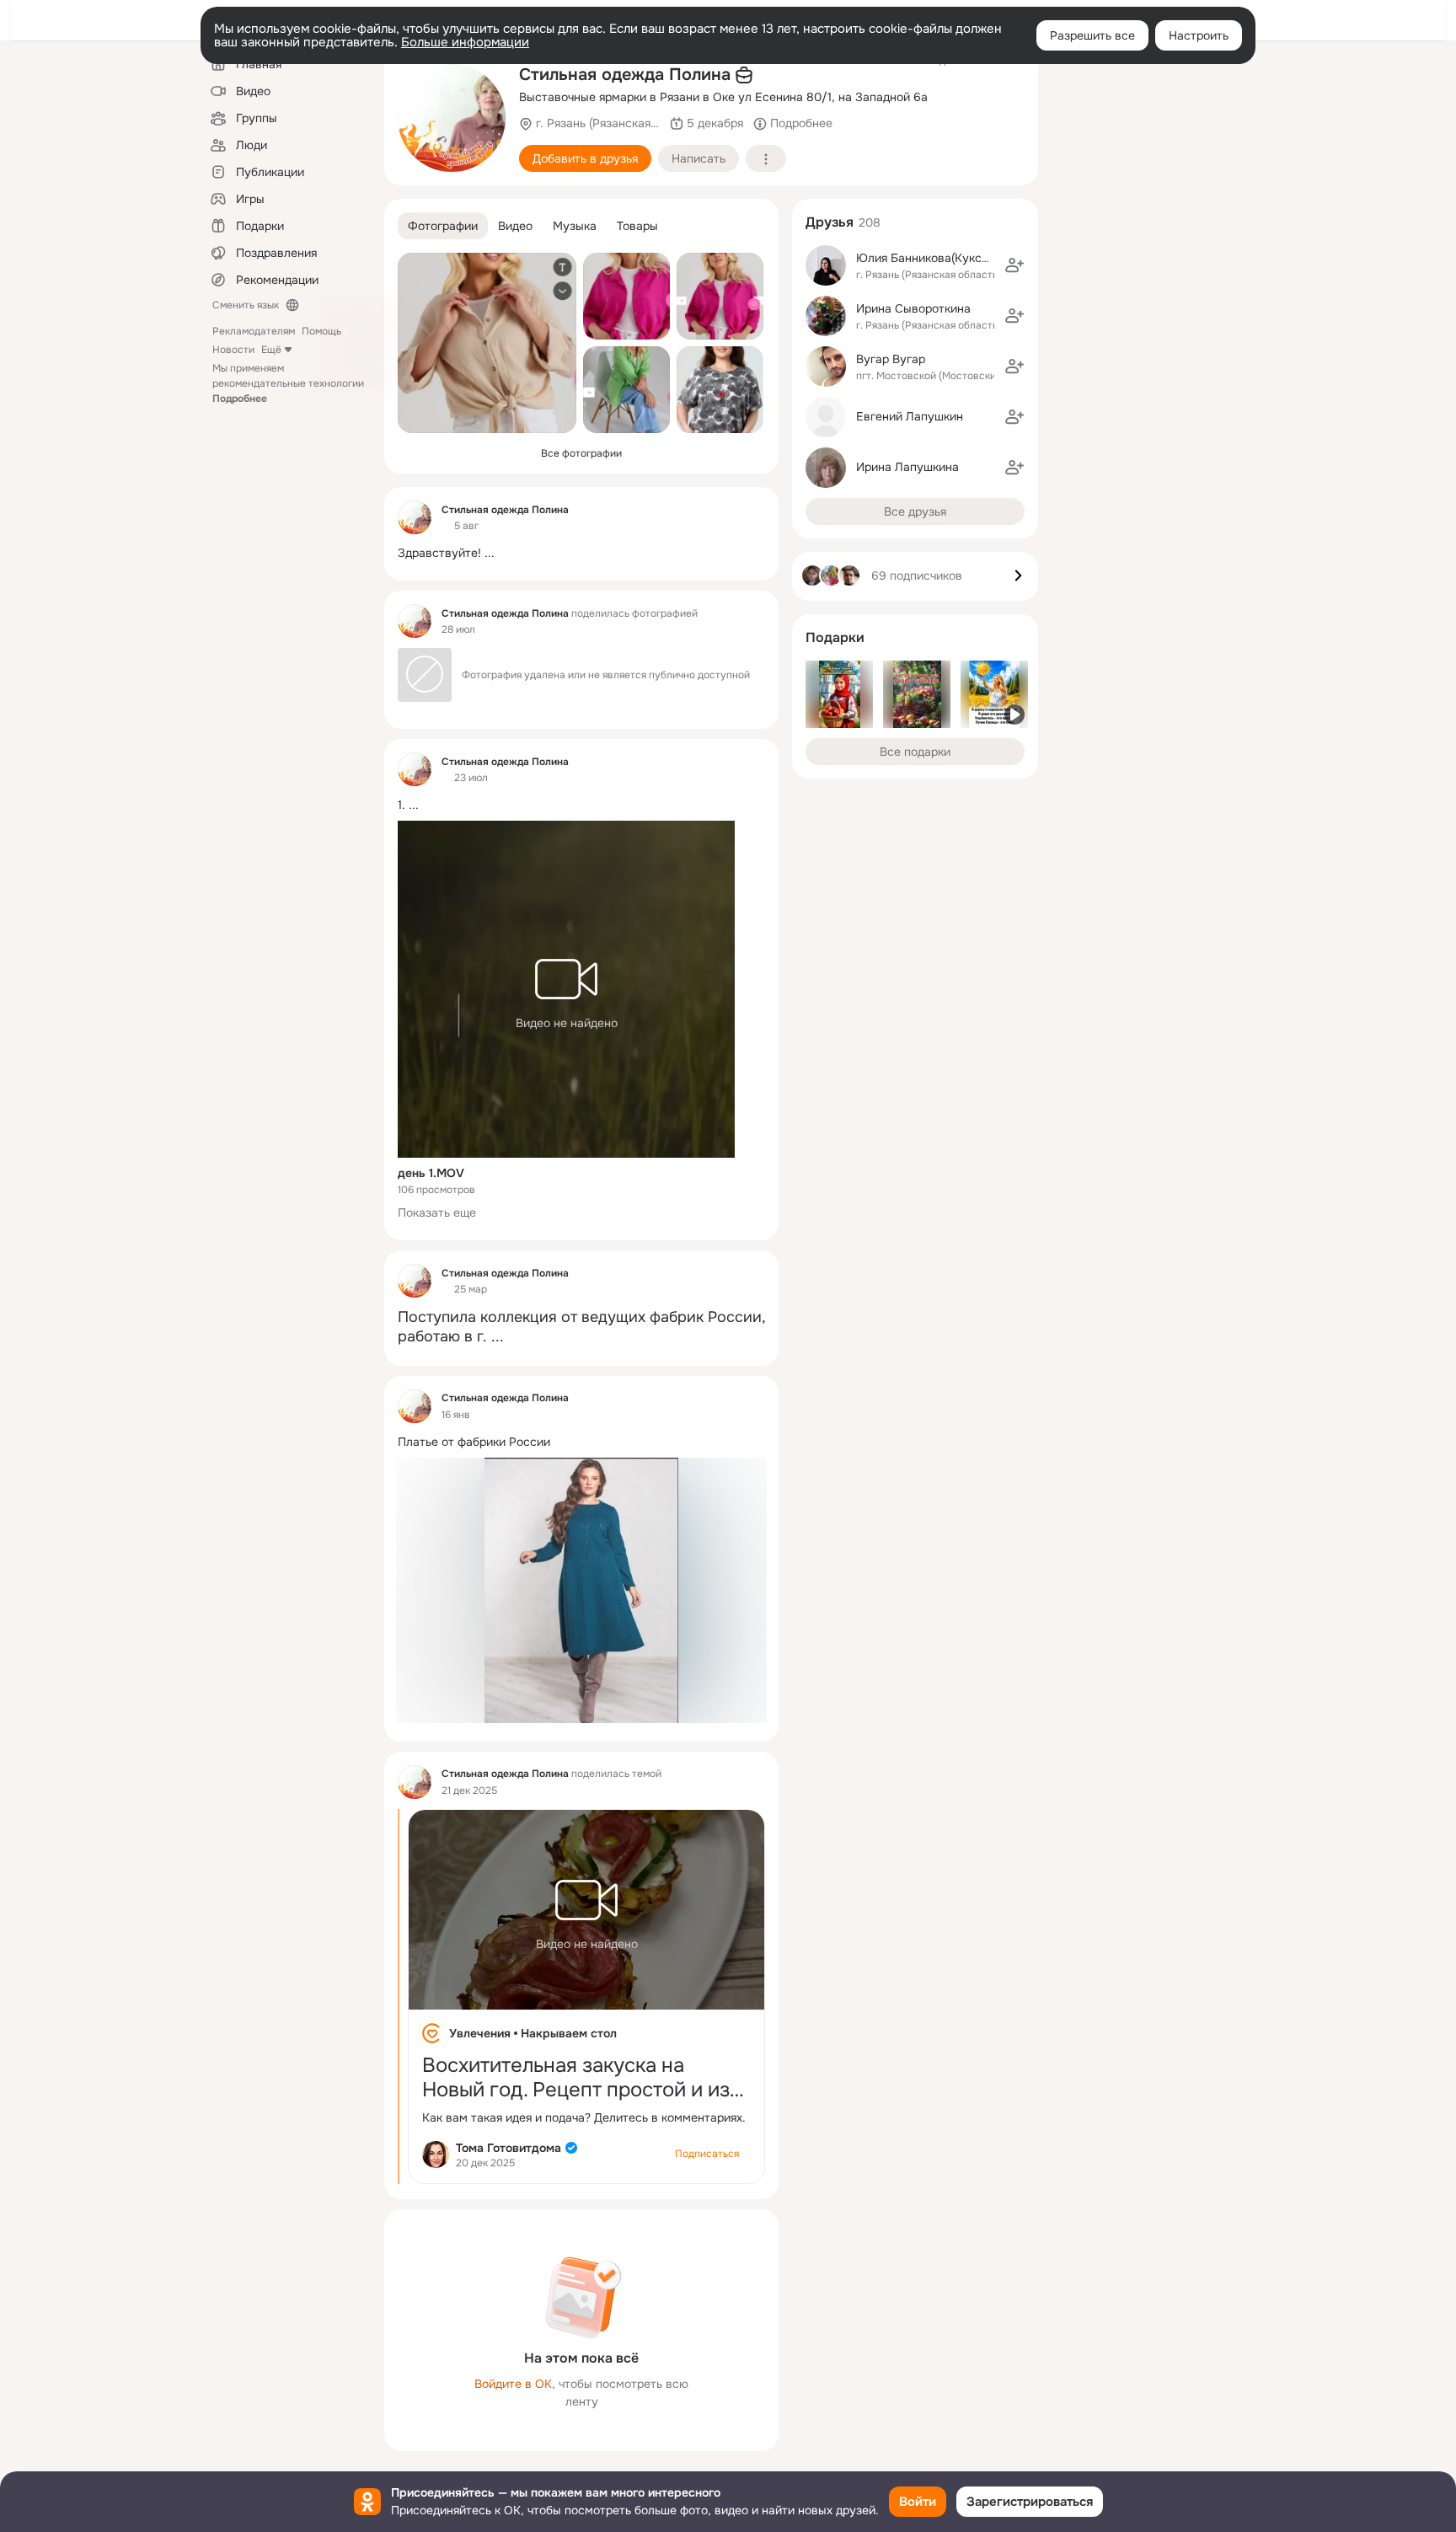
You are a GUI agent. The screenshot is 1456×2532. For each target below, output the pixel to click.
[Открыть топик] (581, 553)
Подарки (835, 637)
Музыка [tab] (575, 226)
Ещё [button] (271, 350)
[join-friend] (1014, 265)
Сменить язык (246, 305)
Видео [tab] (515, 226)
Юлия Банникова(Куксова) (931, 258)
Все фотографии (581, 453)
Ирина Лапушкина (907, 467)
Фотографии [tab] (443, 226)
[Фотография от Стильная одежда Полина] (452, 118)
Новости (233, 350)
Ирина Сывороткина (913, 308)
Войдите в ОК (513, 2384)
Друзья (830, 222)
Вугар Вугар (891, 359)
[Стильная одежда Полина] (415, 517)
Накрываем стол (569, 2033)
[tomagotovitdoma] (436, 2155)
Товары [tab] (637, 226)
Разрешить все (1092, 35)
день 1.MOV (431, 1173)
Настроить (1199, 35)
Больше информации (465, 42)
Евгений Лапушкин (910, 416)
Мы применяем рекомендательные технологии (288, 383)
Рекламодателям (254, 331)
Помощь (321, 331)
